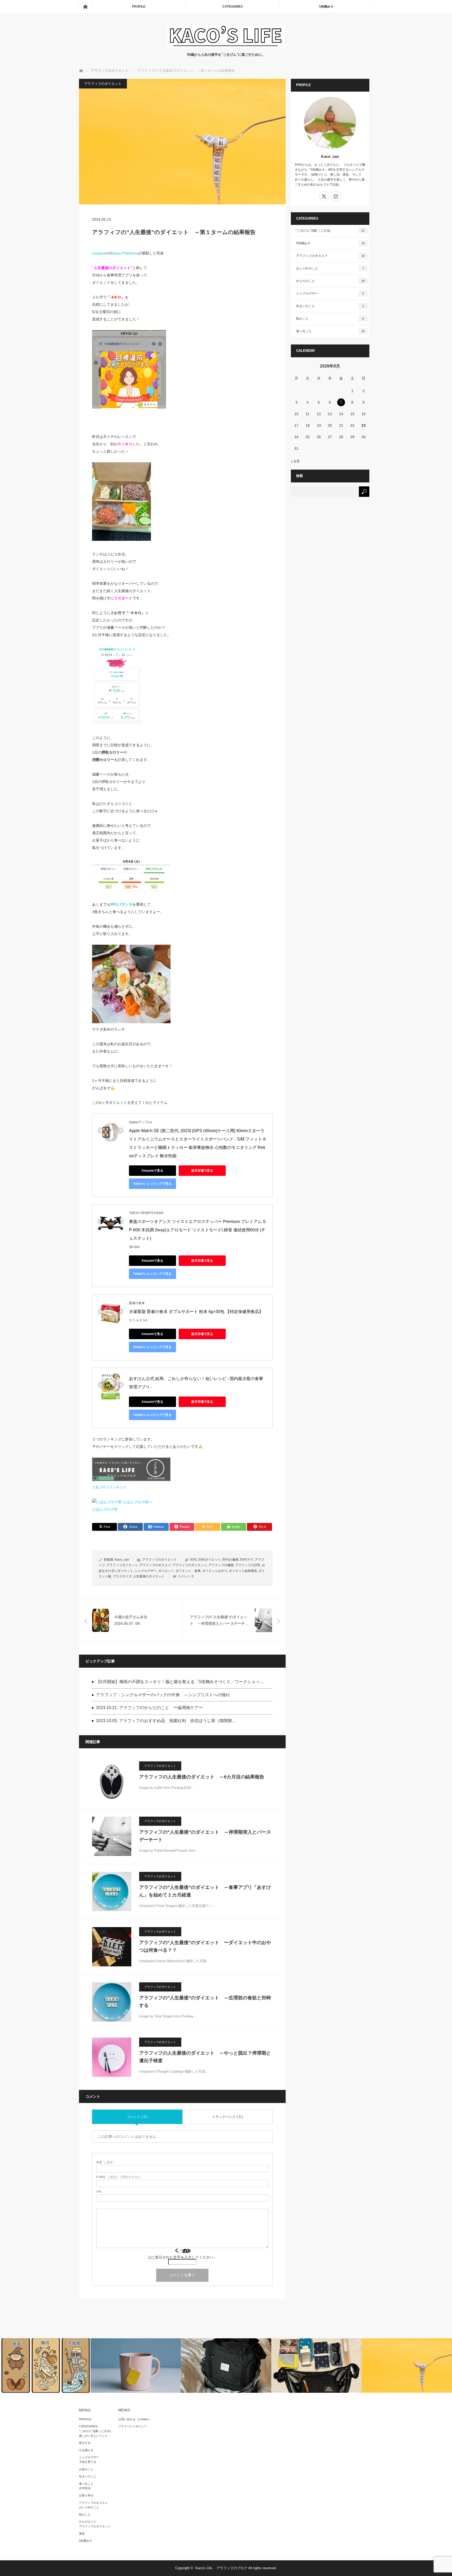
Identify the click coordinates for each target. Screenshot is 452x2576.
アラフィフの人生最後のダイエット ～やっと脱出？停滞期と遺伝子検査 (205, 2057)
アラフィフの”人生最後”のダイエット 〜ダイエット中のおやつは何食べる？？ (205, 1946)
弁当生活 (85, 2488)
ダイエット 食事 (188, 1571)
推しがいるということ (93, 2436)
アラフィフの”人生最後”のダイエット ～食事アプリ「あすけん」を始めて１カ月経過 (205, 1891)
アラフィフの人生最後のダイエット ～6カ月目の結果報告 (202, 1777)
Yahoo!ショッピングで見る (152, 1184)
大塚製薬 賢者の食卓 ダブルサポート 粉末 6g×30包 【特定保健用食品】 (196, 1312)
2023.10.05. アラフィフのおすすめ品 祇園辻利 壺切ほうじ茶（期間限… (166, 1721)
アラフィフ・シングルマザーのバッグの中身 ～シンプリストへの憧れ (163, 1695)
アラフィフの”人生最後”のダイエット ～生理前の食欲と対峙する (205, 2002)
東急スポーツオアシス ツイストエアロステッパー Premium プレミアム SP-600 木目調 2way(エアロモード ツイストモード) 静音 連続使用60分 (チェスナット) (197, 1230)
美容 (82, 2534)
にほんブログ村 (105, 1509)
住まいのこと (330, 306)
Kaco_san (122, 1560)
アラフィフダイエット (122, 1565)
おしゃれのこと (330, 268)
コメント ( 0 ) (137, 2117)
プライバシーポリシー (133, 2426)
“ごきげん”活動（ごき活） (96, 2431)
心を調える (86, 2450)
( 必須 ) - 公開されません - (119, 2177)
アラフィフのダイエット (103, 84)
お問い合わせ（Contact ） (135, 2419)
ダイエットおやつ (215, 1571)
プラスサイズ (122, 1576)
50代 (193, 1560)
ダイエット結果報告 (243, 1571)
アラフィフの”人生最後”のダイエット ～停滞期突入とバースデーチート (205, 1836)
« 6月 (295, 461)
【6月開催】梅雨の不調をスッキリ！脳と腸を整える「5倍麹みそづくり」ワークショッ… (180, 1682)
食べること (330, 331)
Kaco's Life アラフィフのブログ (221, 2568)
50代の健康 (230, 1560)
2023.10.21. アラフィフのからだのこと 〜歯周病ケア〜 (149, 1708)
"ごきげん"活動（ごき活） (330, 231)
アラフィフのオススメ (155, 1565)
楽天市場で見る (202, 1171)
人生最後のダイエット (149, 1576)
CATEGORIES (233, 7)
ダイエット (166, 1571)
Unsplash (100, 253)
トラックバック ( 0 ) (227, 2117)
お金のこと (86, 2469)
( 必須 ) (105, 2162)
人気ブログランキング (109, 1487)
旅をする (85, 2443)
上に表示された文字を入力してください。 (182, 2257)
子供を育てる (88, 2462)
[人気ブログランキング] (131, 1480)
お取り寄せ (86, 2495)
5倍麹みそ (326, 7)
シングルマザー (146, 1571)
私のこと (330, 319)
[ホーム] (85, 7)
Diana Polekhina (125, 253)
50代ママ (247, 1560)
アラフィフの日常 (248, 1565)
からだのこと (330, 281)
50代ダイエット (210, 1560)
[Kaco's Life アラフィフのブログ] (226, 47)
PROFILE (139, 7)
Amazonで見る (152, 1171)
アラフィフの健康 (221, 1565)
